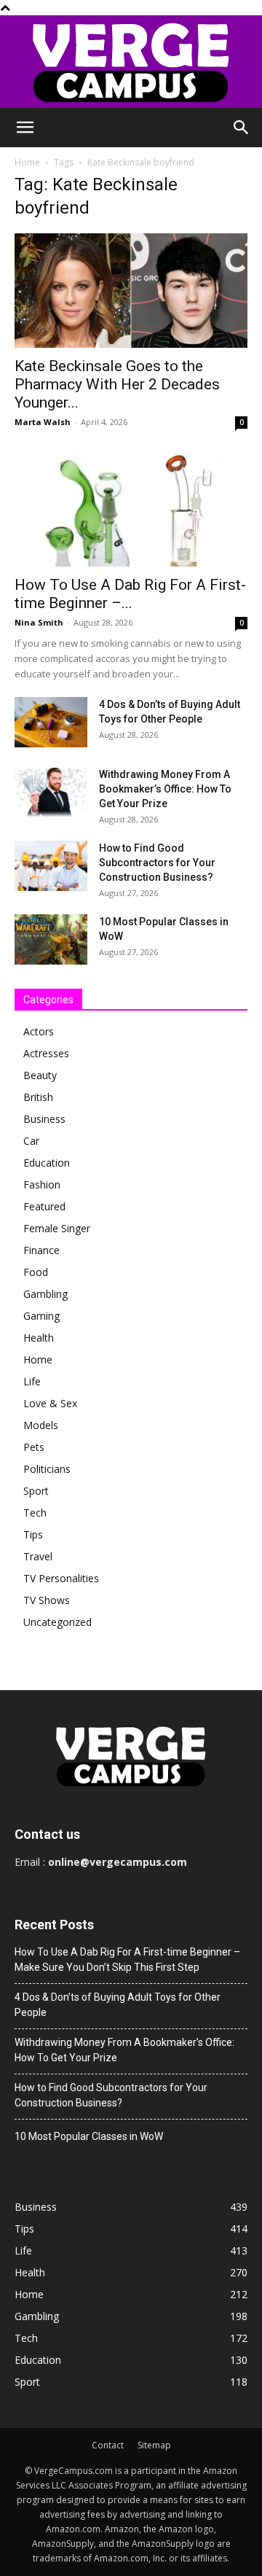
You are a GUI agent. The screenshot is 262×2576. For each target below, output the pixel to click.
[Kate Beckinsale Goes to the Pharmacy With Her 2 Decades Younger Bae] (131, 291)
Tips (33, 1534)
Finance (41, 1250)
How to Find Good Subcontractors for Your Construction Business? (157, 863)
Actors (39, 1031)
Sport (36, 1491)
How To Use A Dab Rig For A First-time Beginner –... (130, 594)
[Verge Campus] (131, 62)
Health (39, 1338)
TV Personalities (61, 1578)
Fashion (42, 1184)
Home (27, 162)
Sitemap (154, 2445)
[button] (25, 128)
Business (44, 1119)
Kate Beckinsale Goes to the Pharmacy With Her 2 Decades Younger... (117, 384)
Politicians (47, 1469)
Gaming (41, 1316)
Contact (108, 2445)
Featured (44, 1206)
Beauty (40, 1075)
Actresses (46, 1053)
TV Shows (47, 1600)
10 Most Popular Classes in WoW (89, 2136)
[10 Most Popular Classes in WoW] (51, 939)
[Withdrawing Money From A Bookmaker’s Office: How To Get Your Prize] (51, 792)
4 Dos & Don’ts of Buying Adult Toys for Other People (118, 2005)
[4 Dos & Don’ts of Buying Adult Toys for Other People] (51, 722)
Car (31, 1141)
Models (41, 1425)
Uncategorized (57, 1622)
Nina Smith (39, 622)
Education (47, 1163)
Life (32, 1381)
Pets (34, 1447)
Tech (35, 1513)
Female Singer (57, 1228)
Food (36, 1272)
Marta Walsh (43, 422)
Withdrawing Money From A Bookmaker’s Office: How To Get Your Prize (165, 789)
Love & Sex (50, 1403)
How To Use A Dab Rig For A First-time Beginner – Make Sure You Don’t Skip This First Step (127, 1960)
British (38, 1097)
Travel (38, 1556)
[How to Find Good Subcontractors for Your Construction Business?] (51, 866)
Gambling (45, 1294)
